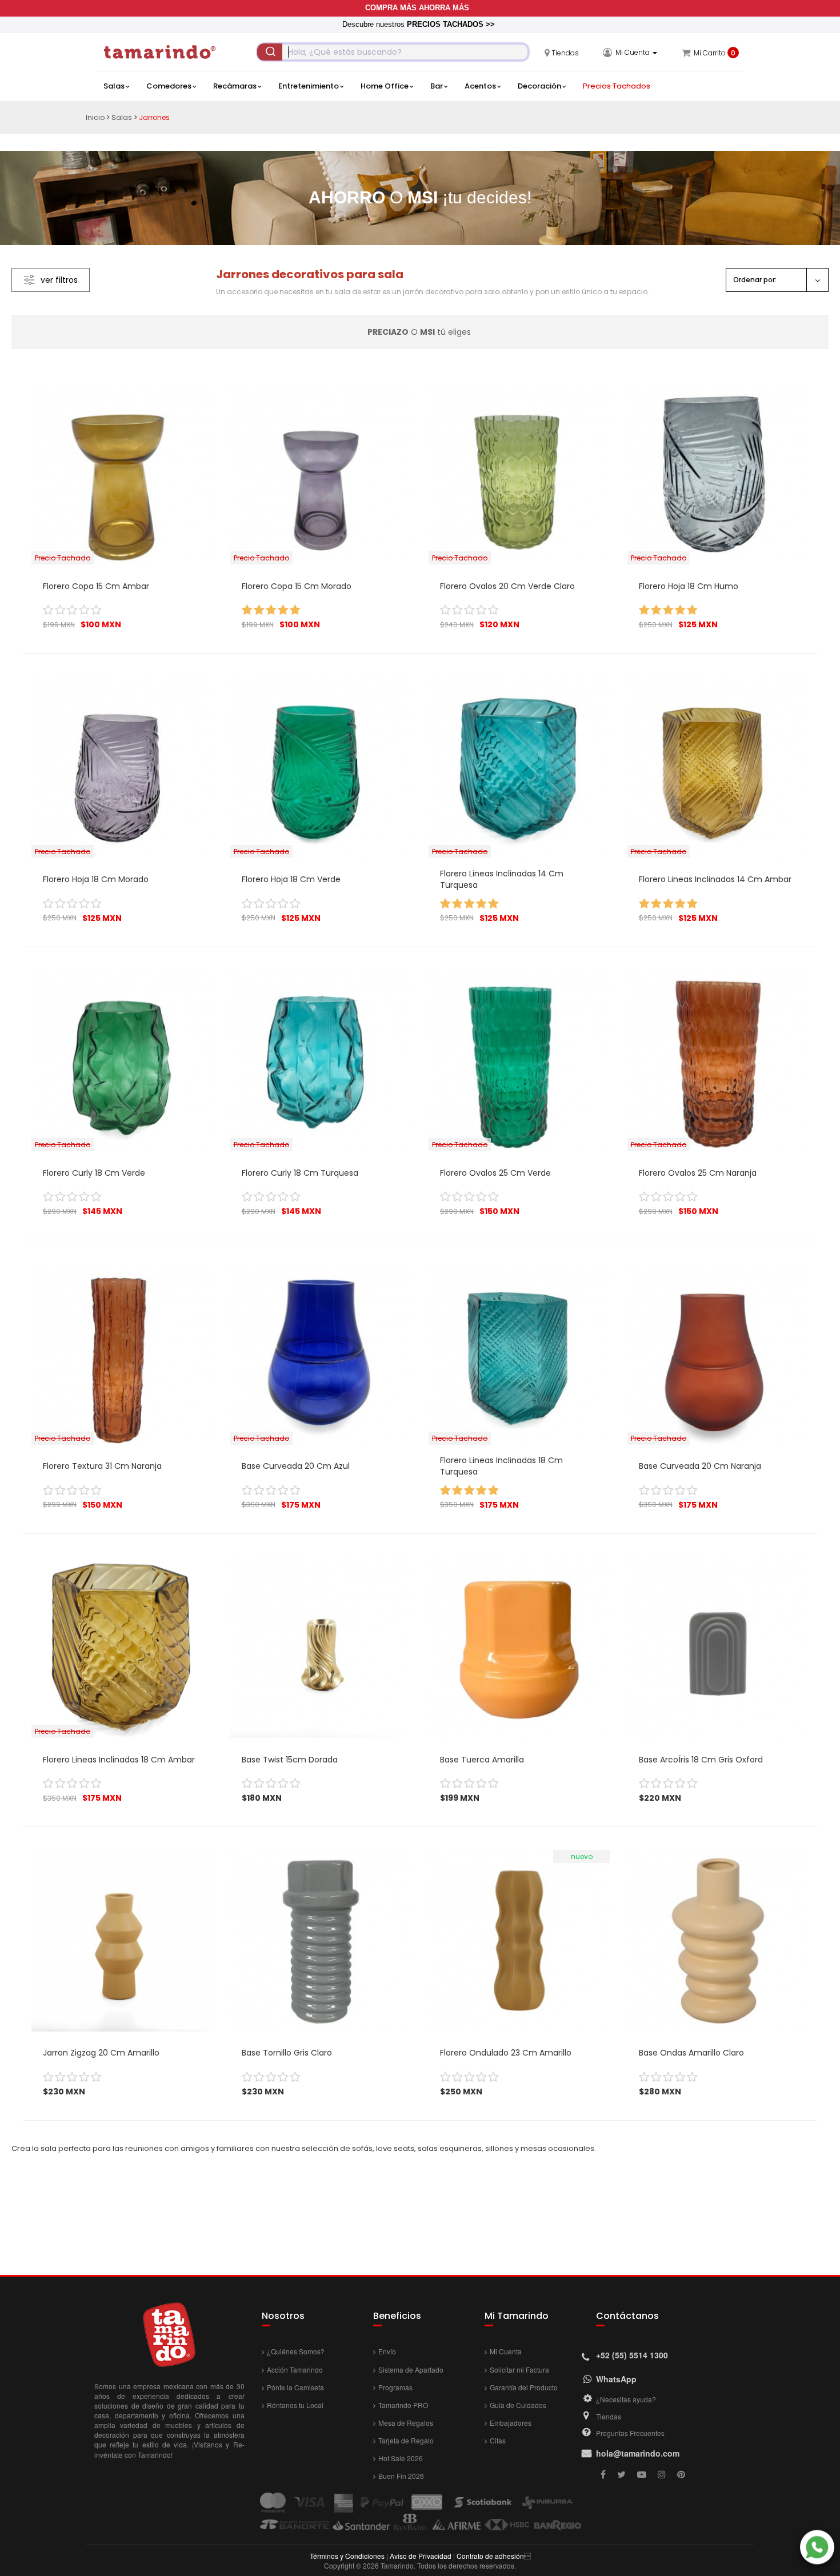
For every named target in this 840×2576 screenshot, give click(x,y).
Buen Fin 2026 (401, 2476)
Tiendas (609, 2416)
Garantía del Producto (524, 2387)
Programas (395, 2387)
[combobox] (393, 52)
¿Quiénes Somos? (296, 2351)
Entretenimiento (309, 86)
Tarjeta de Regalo (406, 2440)
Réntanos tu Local (295, 2405)
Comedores (169, 86)
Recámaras (235, 86)
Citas (498, 2440)
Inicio (95, 117)
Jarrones (154, 117)
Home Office (385, 86)
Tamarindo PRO (403, 2405)
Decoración (539, 86)
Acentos (480, 86)
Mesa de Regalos (406, 2423)
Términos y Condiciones (347, 2556)
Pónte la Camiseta (295, 2387)
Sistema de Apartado (411, 2369)
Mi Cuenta (506, 2351)
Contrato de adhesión (490, 2556)
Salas (114, 86)
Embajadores (511, 2423)
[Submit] (270, 52)
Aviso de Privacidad (421, 2556)
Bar (437, 86)
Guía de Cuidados (518, 2405)
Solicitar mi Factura (519, 2369)
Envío (387, 2351)
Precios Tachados (617, 86)
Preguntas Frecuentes (630, 2433)
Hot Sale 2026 (401, 2458)
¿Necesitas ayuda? (626, 2399)
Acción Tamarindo (295, 2369)
